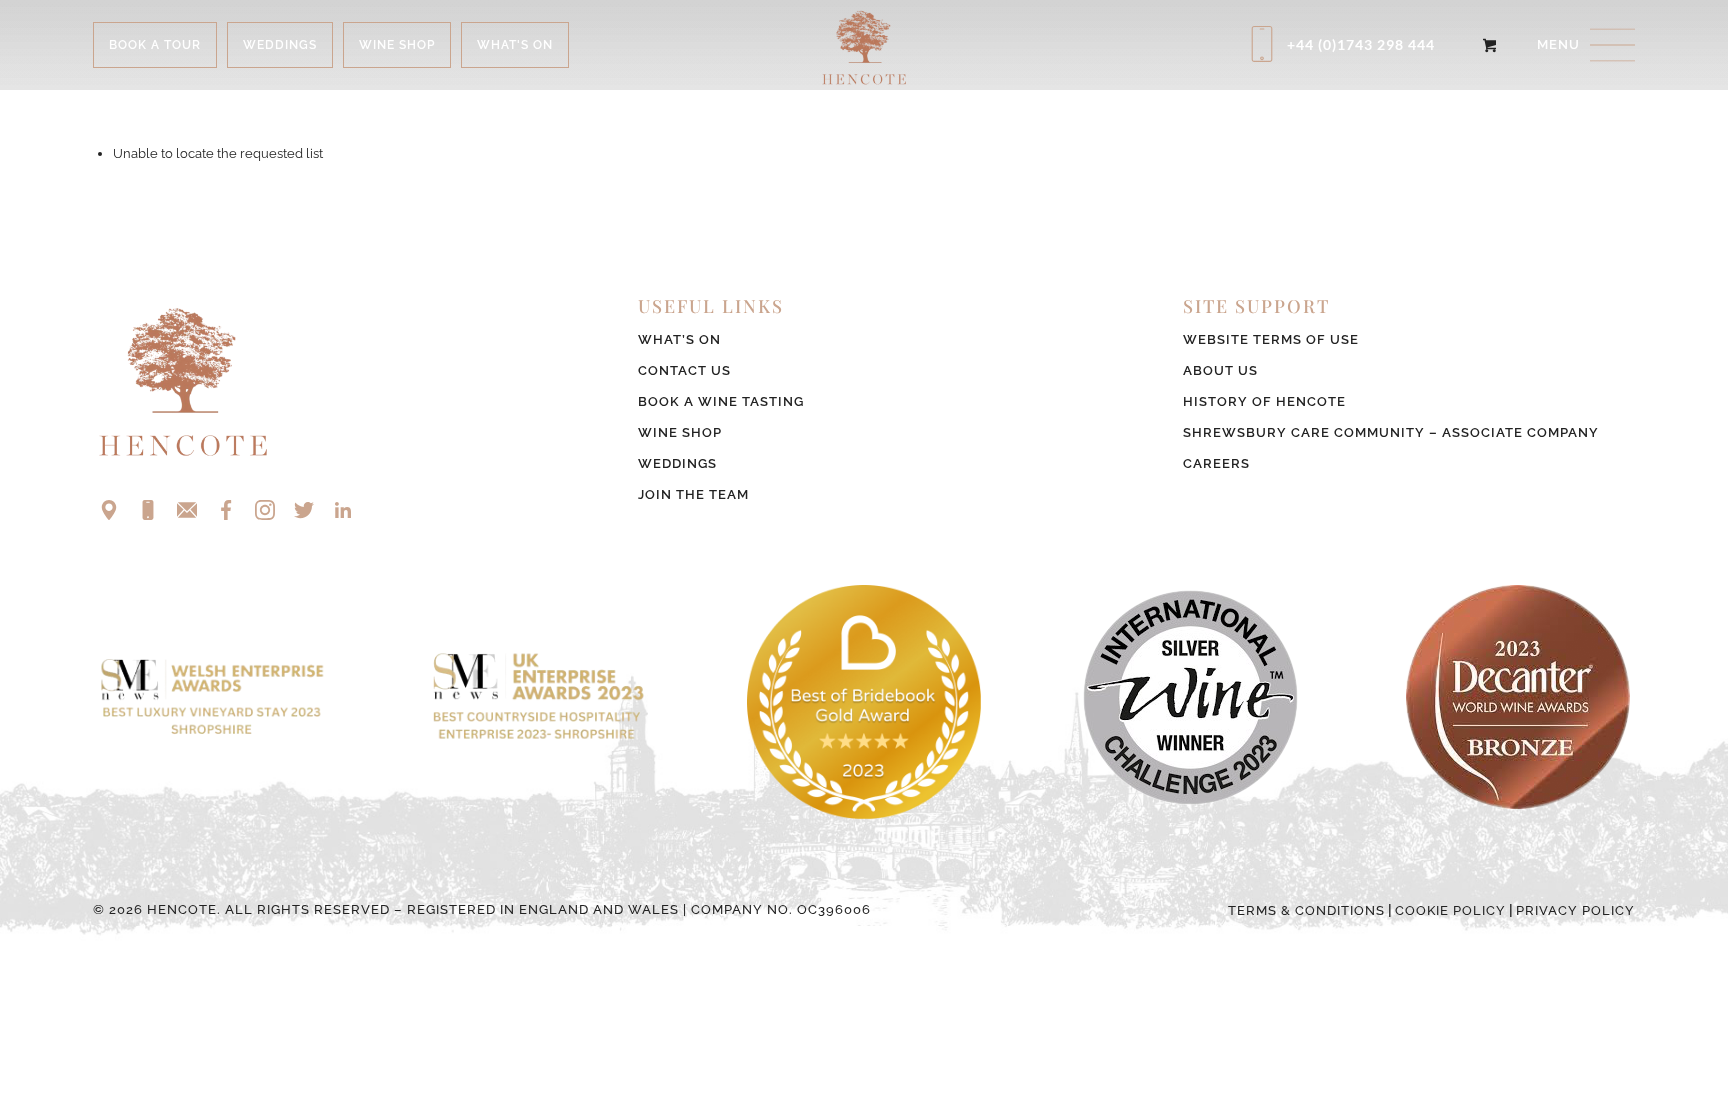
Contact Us (684, 370)
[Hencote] (864, 45)
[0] (1489, 45)
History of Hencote (1264, 401)
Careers (1216, 463)
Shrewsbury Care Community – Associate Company (1391, 432)
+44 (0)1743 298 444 (1361, 44)
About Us (1220, 370)
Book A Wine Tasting (721, 401)
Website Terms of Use (1271, 339)
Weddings (677, 463)
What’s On (679, 339)
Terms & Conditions (1306, 910)
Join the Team (693, 494)
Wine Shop (680, 432)
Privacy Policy (1575, 910)
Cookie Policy (1450, 910)
